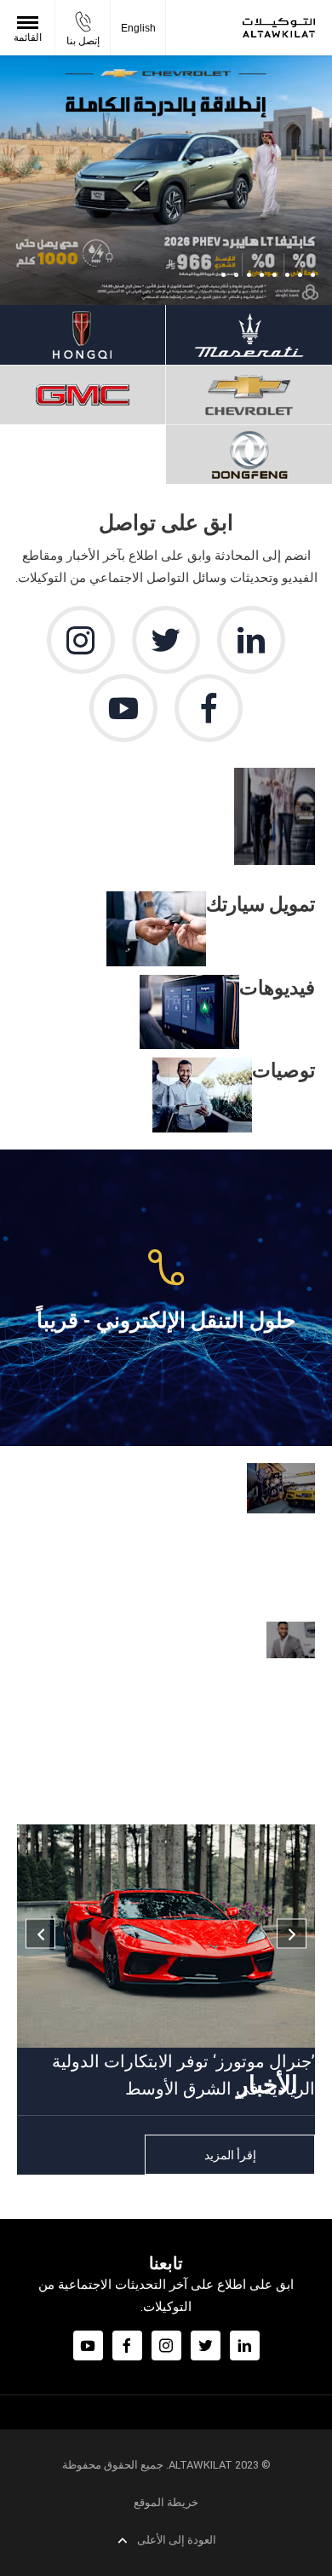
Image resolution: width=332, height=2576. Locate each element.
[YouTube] (88, 2345)
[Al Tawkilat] (279, 28)
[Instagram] (81, 640)
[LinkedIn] (245, 2345)
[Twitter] (166, 640)
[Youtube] (123, 708)
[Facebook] (209, 708)
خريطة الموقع (166, 2502)
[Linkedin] (251, 640)
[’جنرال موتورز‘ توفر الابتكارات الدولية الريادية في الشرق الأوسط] (166, 1936)
